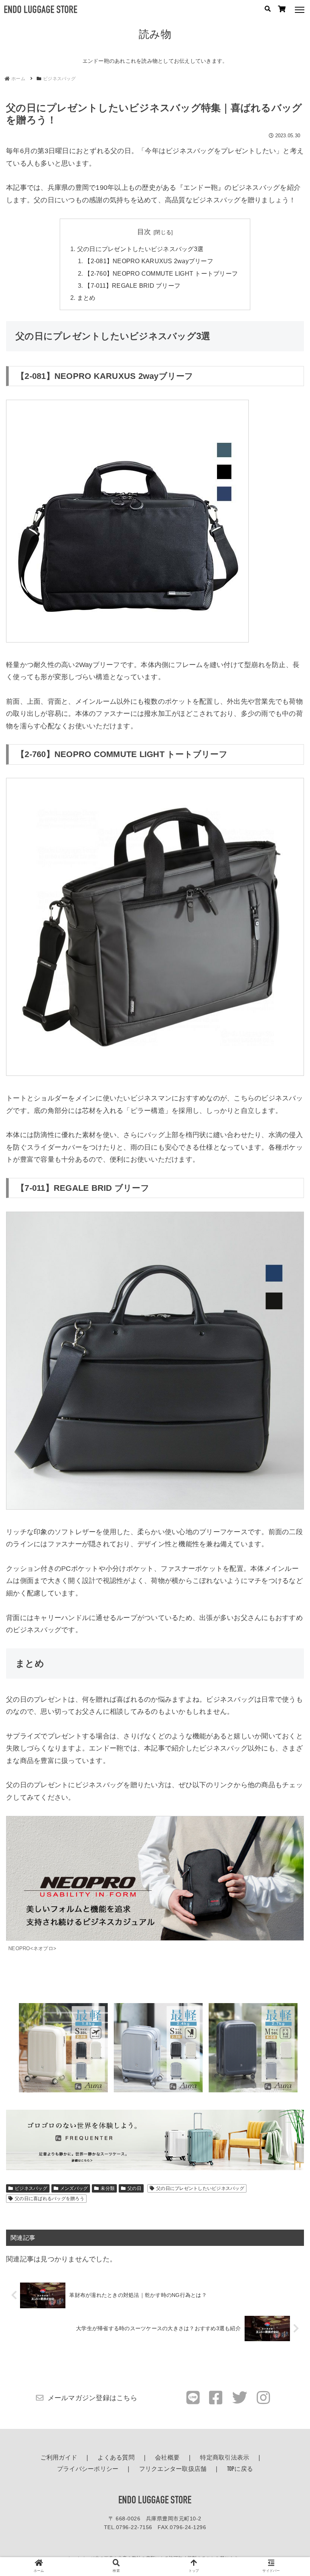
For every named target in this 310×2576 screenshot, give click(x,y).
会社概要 (167, 2458)
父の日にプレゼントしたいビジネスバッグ (200, 2188)
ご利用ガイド (59, 2458)
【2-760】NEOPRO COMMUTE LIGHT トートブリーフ (161, 273)
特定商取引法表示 (225, 2458)
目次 (144, 232)
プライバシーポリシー (88, 2469)
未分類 (108, 2188)
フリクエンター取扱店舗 (173, 2469)
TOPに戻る (240, 2469)
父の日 (134, 2188)
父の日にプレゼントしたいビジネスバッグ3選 (140, 249)
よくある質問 (116, 2458)
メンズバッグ (74, 2188)
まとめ (86, 298)
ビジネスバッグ (31, 2188)
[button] (287, 1607)
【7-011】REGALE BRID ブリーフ (132, 286)
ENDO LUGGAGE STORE (155, 2501)
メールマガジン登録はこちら (92, 2398)
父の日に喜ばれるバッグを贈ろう (50, 2199)
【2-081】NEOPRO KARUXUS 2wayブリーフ (149, 261)
